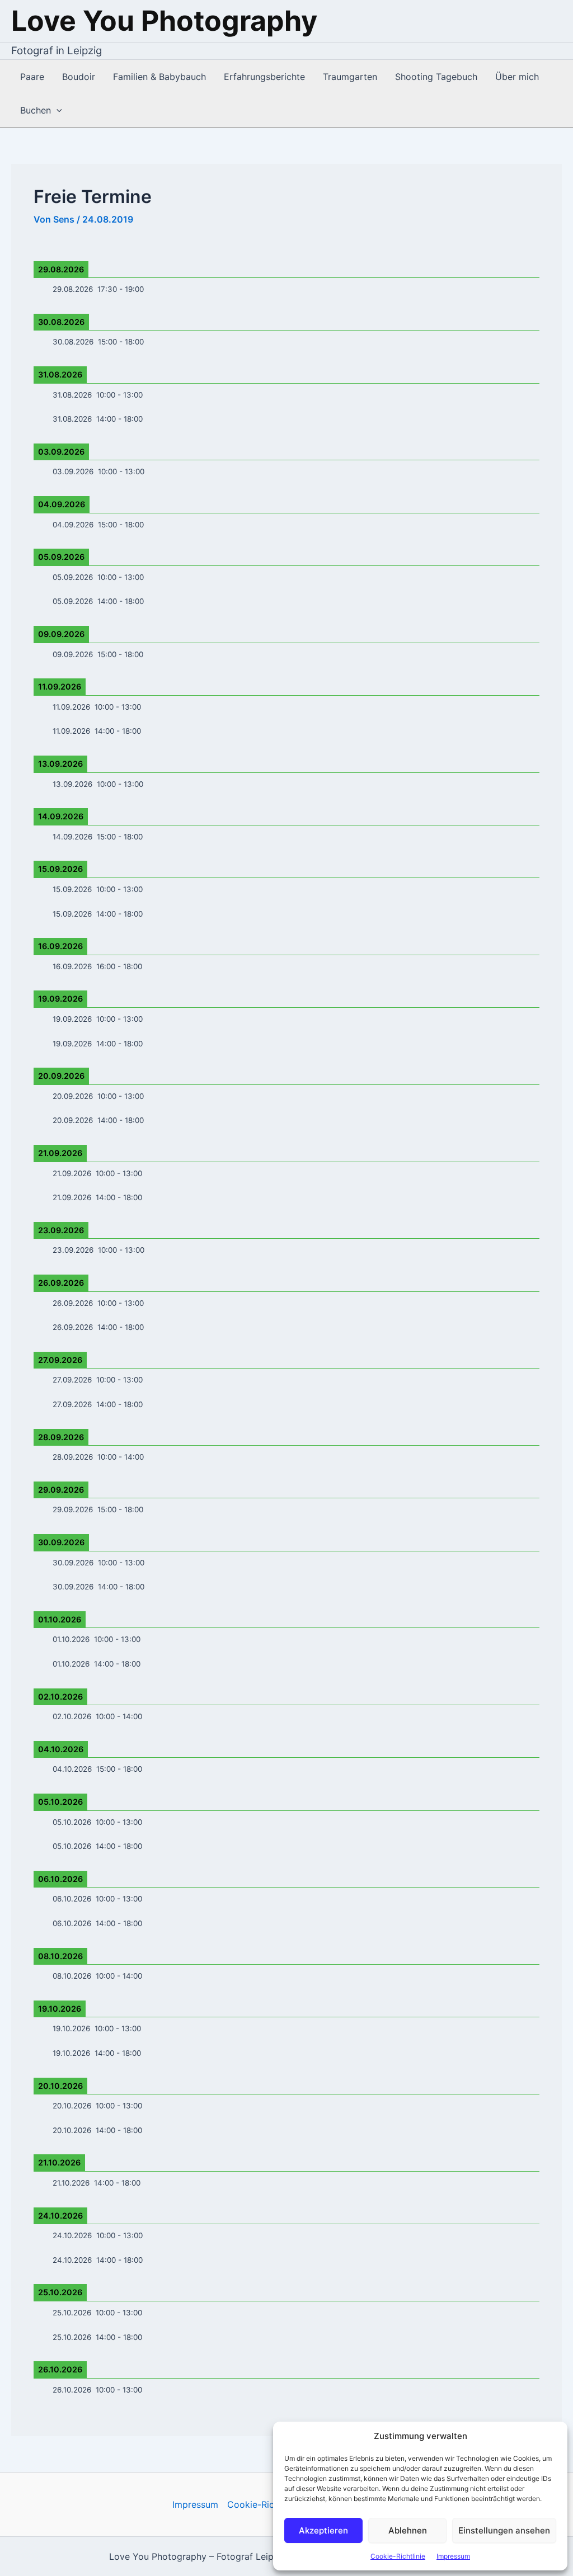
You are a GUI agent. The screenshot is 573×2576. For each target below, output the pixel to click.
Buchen (36, 110)
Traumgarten (350, 77)
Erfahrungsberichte (264, 77)
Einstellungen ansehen (504, 2530)
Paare (32, 77)
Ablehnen (408, 2530)
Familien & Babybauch (159, 77)
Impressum (453, 2556)
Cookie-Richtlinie (398, 2556)
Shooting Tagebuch (436, 77)
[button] (57, 110)
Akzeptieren (323, 2530)
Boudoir (79, 77)
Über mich (517, 77)
